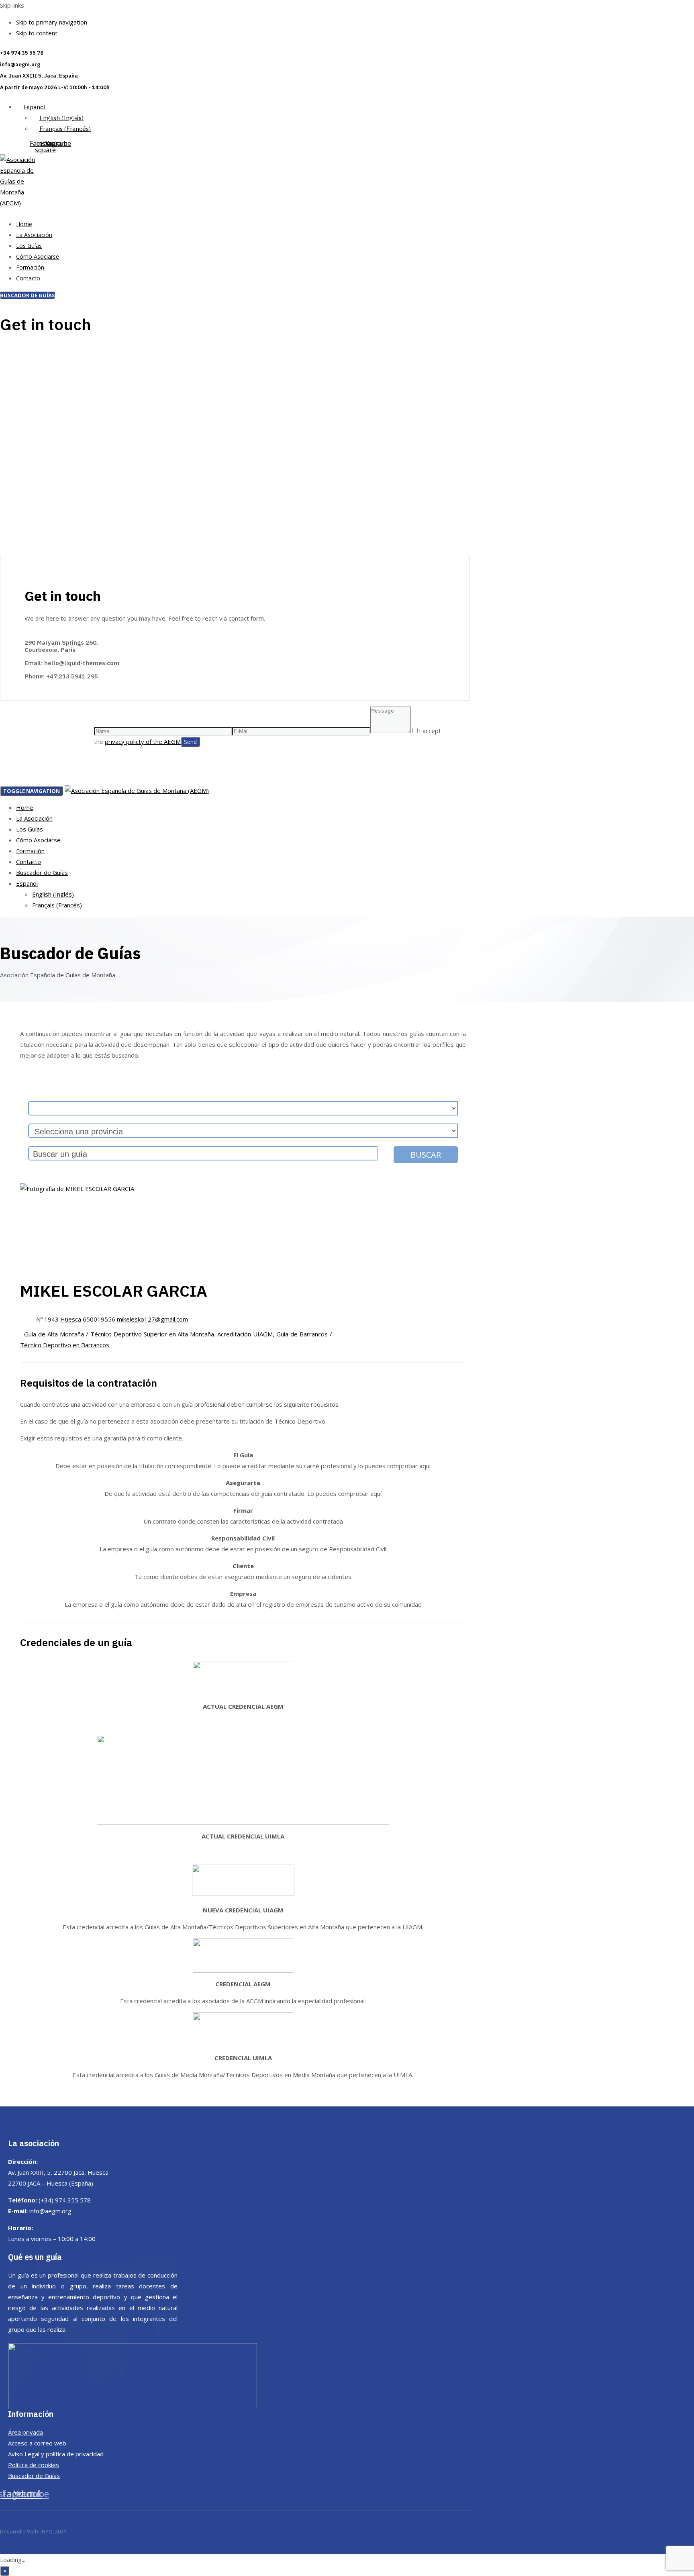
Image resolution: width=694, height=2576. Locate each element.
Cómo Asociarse (38, 256)
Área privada (26, 2432)
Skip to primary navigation (52, 22)
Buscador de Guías (42, 872)
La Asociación (34, 235)
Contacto (28, 278)
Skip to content (37, 33)
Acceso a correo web (37, 2443)
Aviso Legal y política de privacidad (56, 2454)
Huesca (71, 1319)
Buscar (426, 1155)
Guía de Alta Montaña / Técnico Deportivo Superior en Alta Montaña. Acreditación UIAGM (148, 1334)
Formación (30, 267)
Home (24, 224)
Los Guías (29, 246)
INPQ (47, 2531)
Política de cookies (34, 2465)
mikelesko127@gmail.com (152, 1319)
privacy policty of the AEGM (143, 742)
